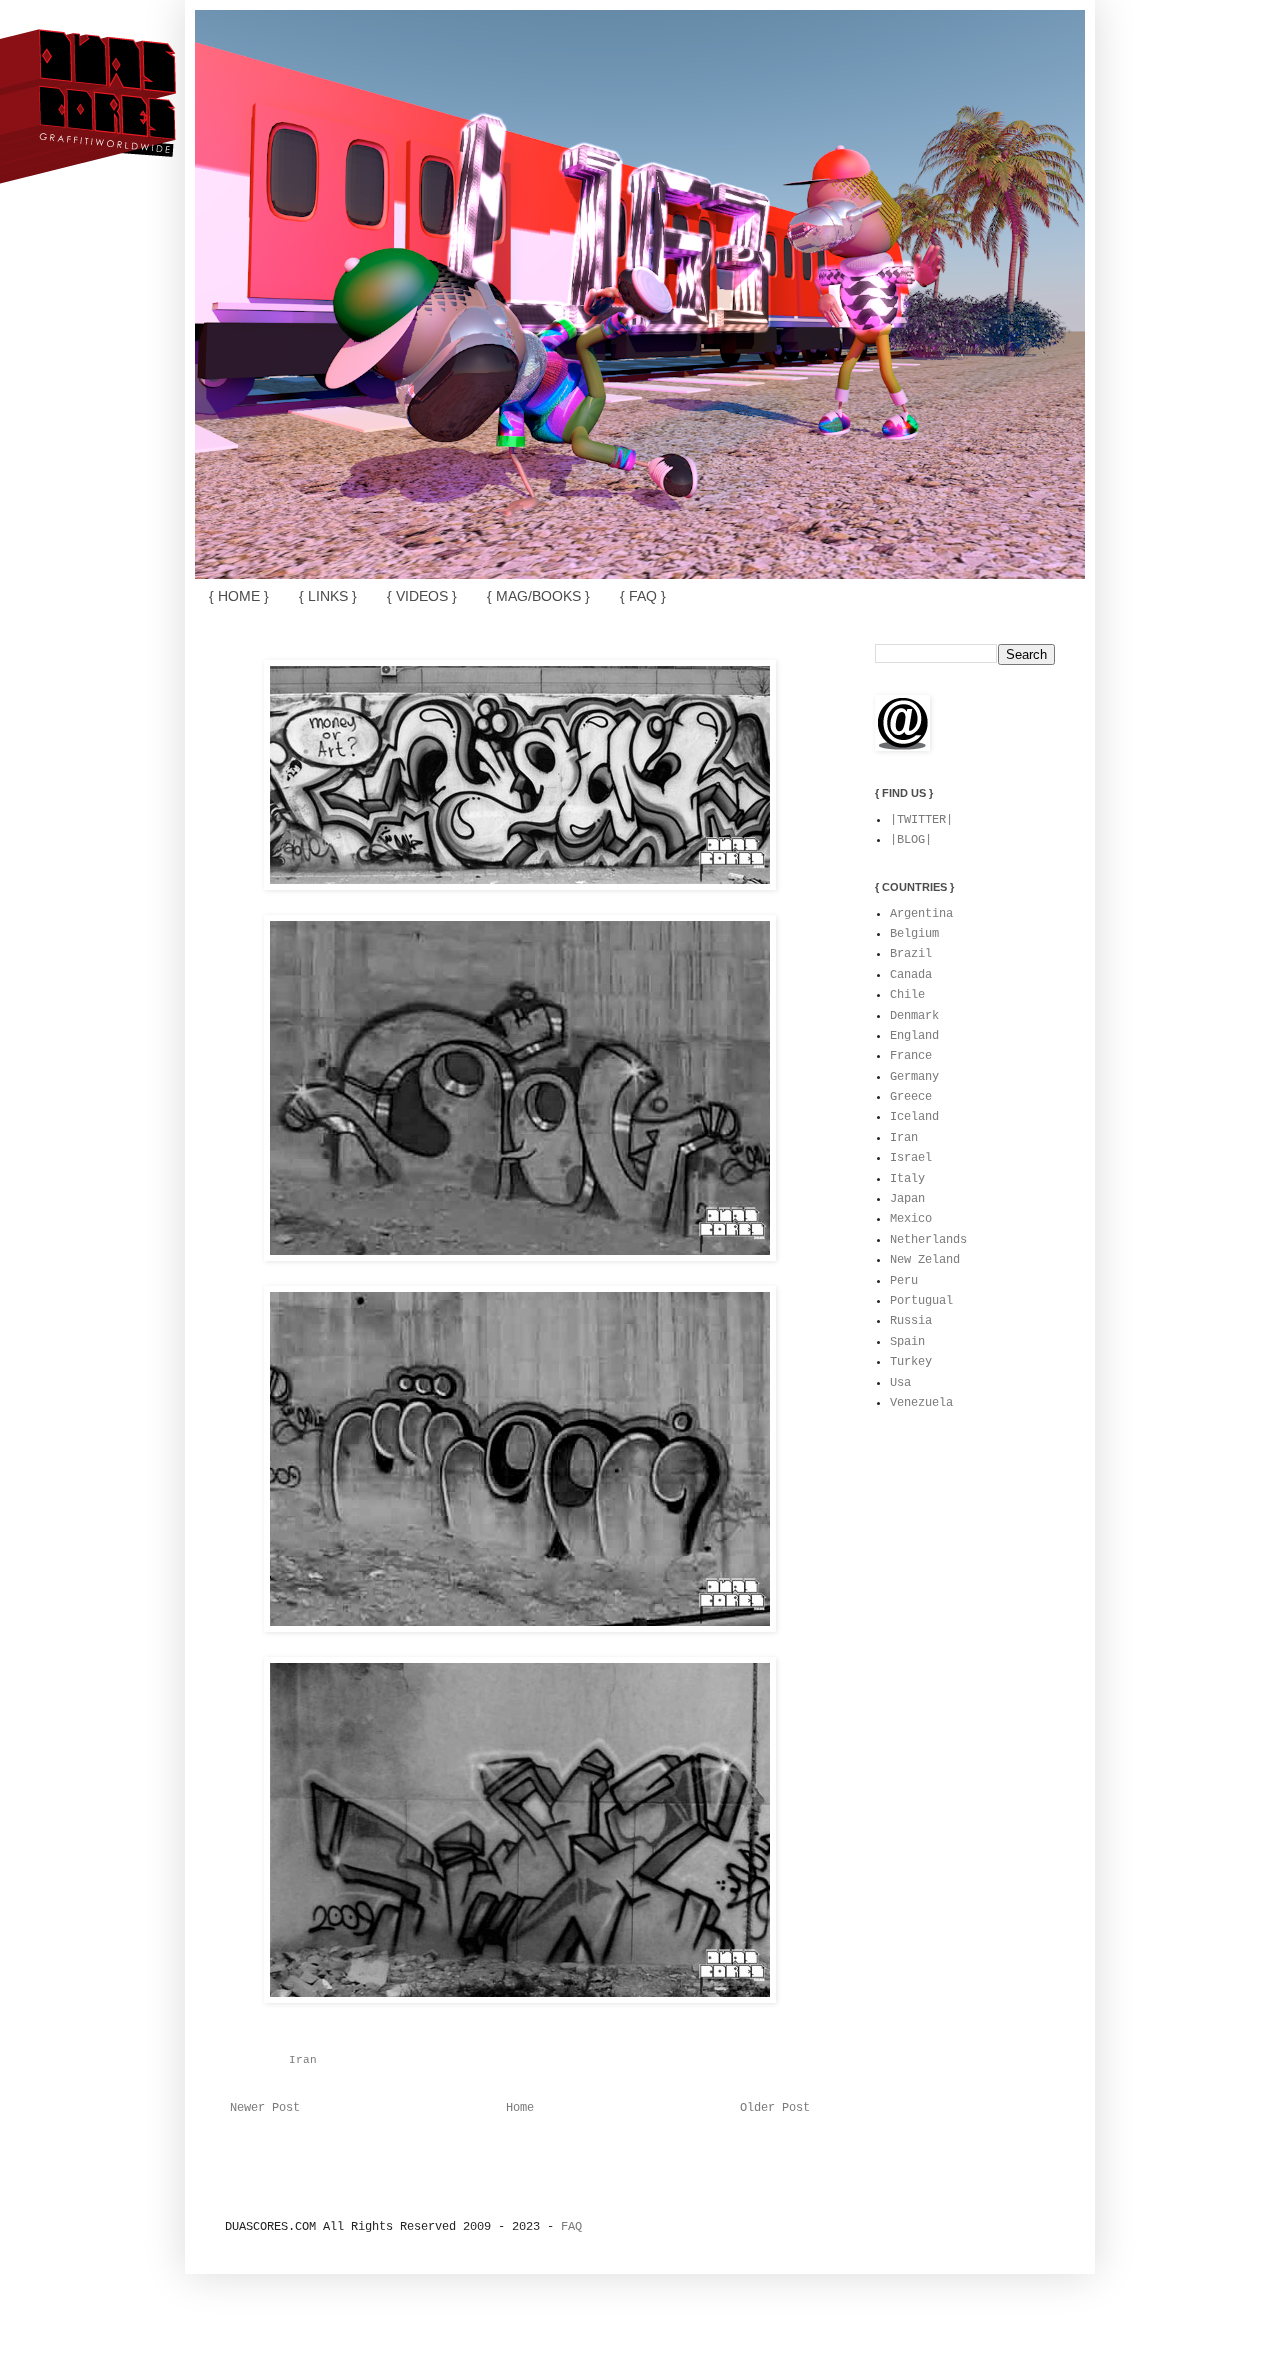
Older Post (775, 2108)
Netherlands (928, 1240)
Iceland (914, 1117)
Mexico (911, 1219)
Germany (914, 1077)
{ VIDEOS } (422, 596)
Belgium (914, 934)
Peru (904, 1281)
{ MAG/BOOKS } (538, 596)
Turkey (911, 1362)
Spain (907, 1342)
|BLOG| (911, 840)
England (914, 1036)
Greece (911, 1097)
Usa (900, 1383)
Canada (911, 975)
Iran (303, 2060)
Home (520, 2108)
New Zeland (925, 1260)
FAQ (571, 2227)
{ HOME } (239, 596)
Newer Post (265, 2108)
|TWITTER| (921, 820)
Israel (911, 1158)
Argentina (921, 914)
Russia (911, 1321)
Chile (907, 995)
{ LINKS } (328, 596)
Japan (907, 1199)
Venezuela (921, 1403)
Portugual (921, 1301)
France (911, 1056)
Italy (907, 1179)
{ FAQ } (643, 596)
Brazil (911, 954)
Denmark (914, 1016)
